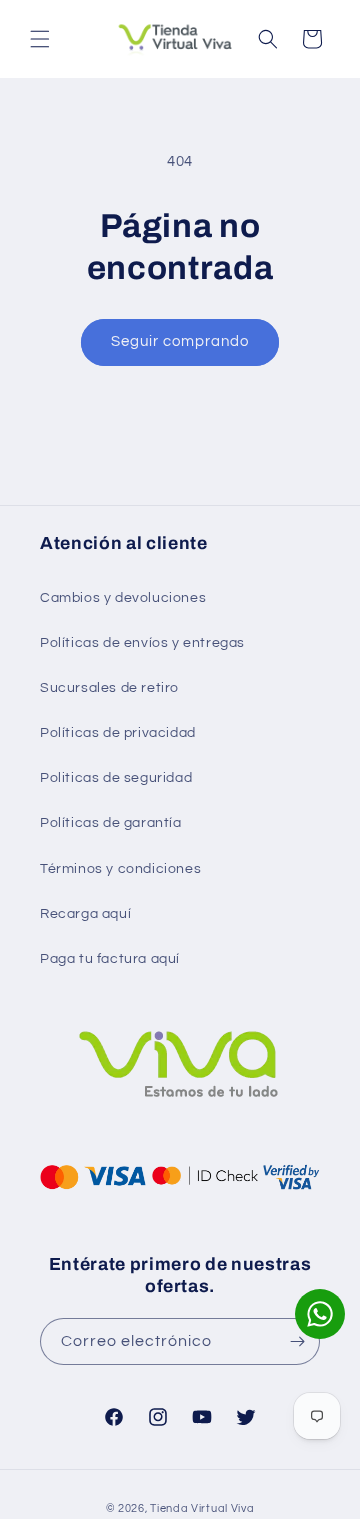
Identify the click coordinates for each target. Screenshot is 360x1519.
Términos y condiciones (120, 869)
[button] (40, 39)
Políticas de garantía (111, 823)
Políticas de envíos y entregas (142, 643)
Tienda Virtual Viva (202, 1508)
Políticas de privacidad (118, 733)
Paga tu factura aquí (110, 959)
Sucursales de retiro (109, 688)
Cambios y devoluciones (123, 598)
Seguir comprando (180, 341)
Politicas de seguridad (116, 778)
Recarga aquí (85, 914)
